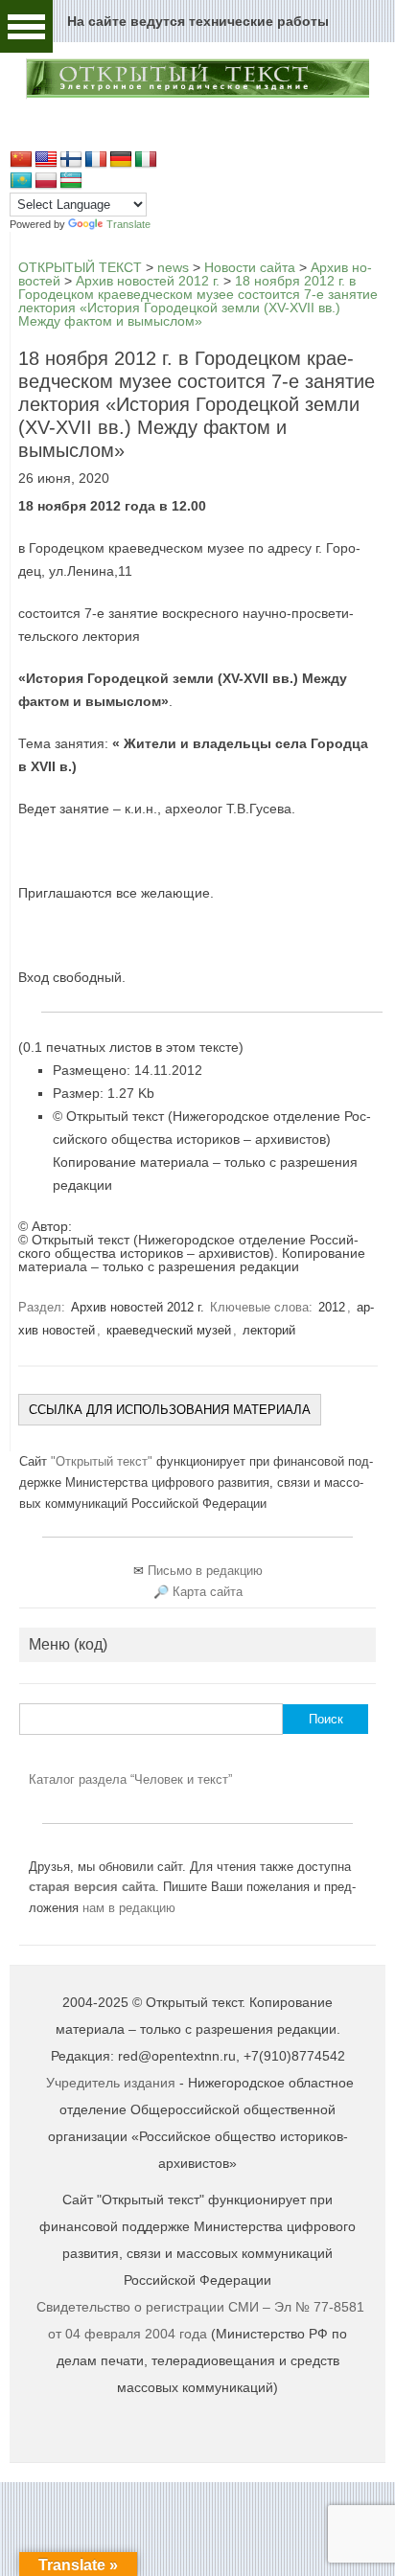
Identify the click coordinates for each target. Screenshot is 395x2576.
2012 (332, 1307)
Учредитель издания (111, 2083)
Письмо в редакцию (205, 1571)
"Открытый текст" (104, 1461)
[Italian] (146, 160)
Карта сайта (208, 1592)
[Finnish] (71, 160)
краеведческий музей (169, 1330)
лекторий (269, 1330)
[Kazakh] (21, 181)
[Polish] (46, 181)
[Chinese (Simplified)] (21, 160)
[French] (96, 160)
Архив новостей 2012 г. (138, 1307)
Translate (128, 224)
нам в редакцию (129, 1908)
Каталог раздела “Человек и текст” (130, 1779)
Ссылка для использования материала (170, 1410)
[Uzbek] (71, 181)
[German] (121, 160)
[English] (46, 160)
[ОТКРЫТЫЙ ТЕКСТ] (197, 95)
